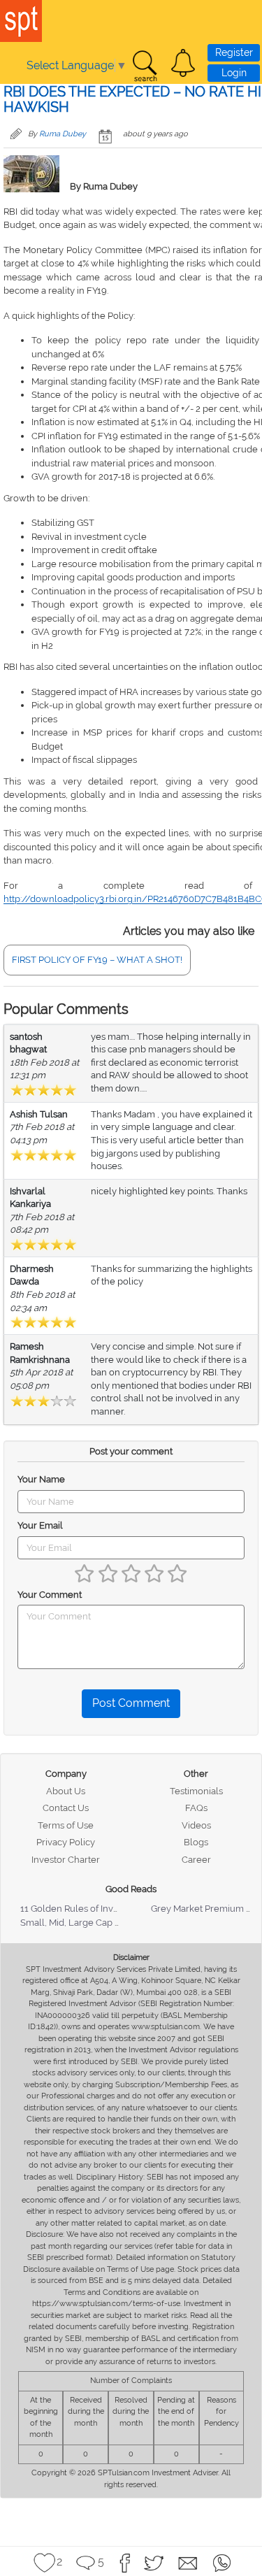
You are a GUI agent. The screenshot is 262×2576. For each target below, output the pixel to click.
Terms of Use (66, 1825)
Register (234, 52)
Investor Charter (66, 1860)
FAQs (196, 1808)
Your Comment (50, 1595)
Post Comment (131, 1703)
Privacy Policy (66, 1842)
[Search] (145, 66)
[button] (183, 63)
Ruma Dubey (63, 134)
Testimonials (196, 1791)
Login (234, 73)
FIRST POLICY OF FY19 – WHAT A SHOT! (97, 960)
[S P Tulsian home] (21, 21)
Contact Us (66, 1808)
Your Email (40, 1525)
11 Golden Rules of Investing (80, 1909)
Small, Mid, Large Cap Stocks (81, 1923)
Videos (196, 1825)
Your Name (41, 1479)
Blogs (196, 1842)
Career (196, 1860)
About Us (66, 1791)
